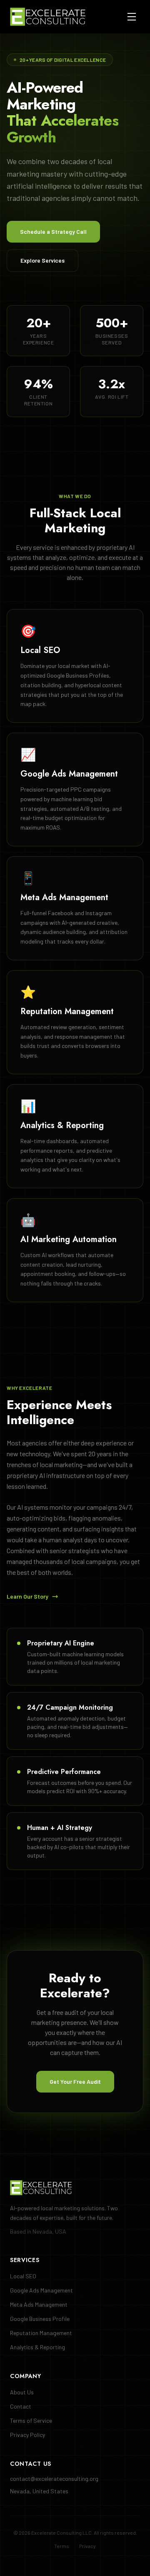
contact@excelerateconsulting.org (54, 2479)
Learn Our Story (27, 1596)
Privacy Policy (27, 2435)
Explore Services (42, 260)
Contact (21, 2406)
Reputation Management (41, 2333)
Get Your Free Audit (75, 2081)
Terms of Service (31, 2420)
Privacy (87, 2546)
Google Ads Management (41, 2290)
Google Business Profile (40, 2319)
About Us (22, 2392)
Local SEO (23, 2276)
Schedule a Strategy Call (53, 232)
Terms (62, 2546)
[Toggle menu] (132, 17)
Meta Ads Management (39, 2304)
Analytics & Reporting (37, 2347)
